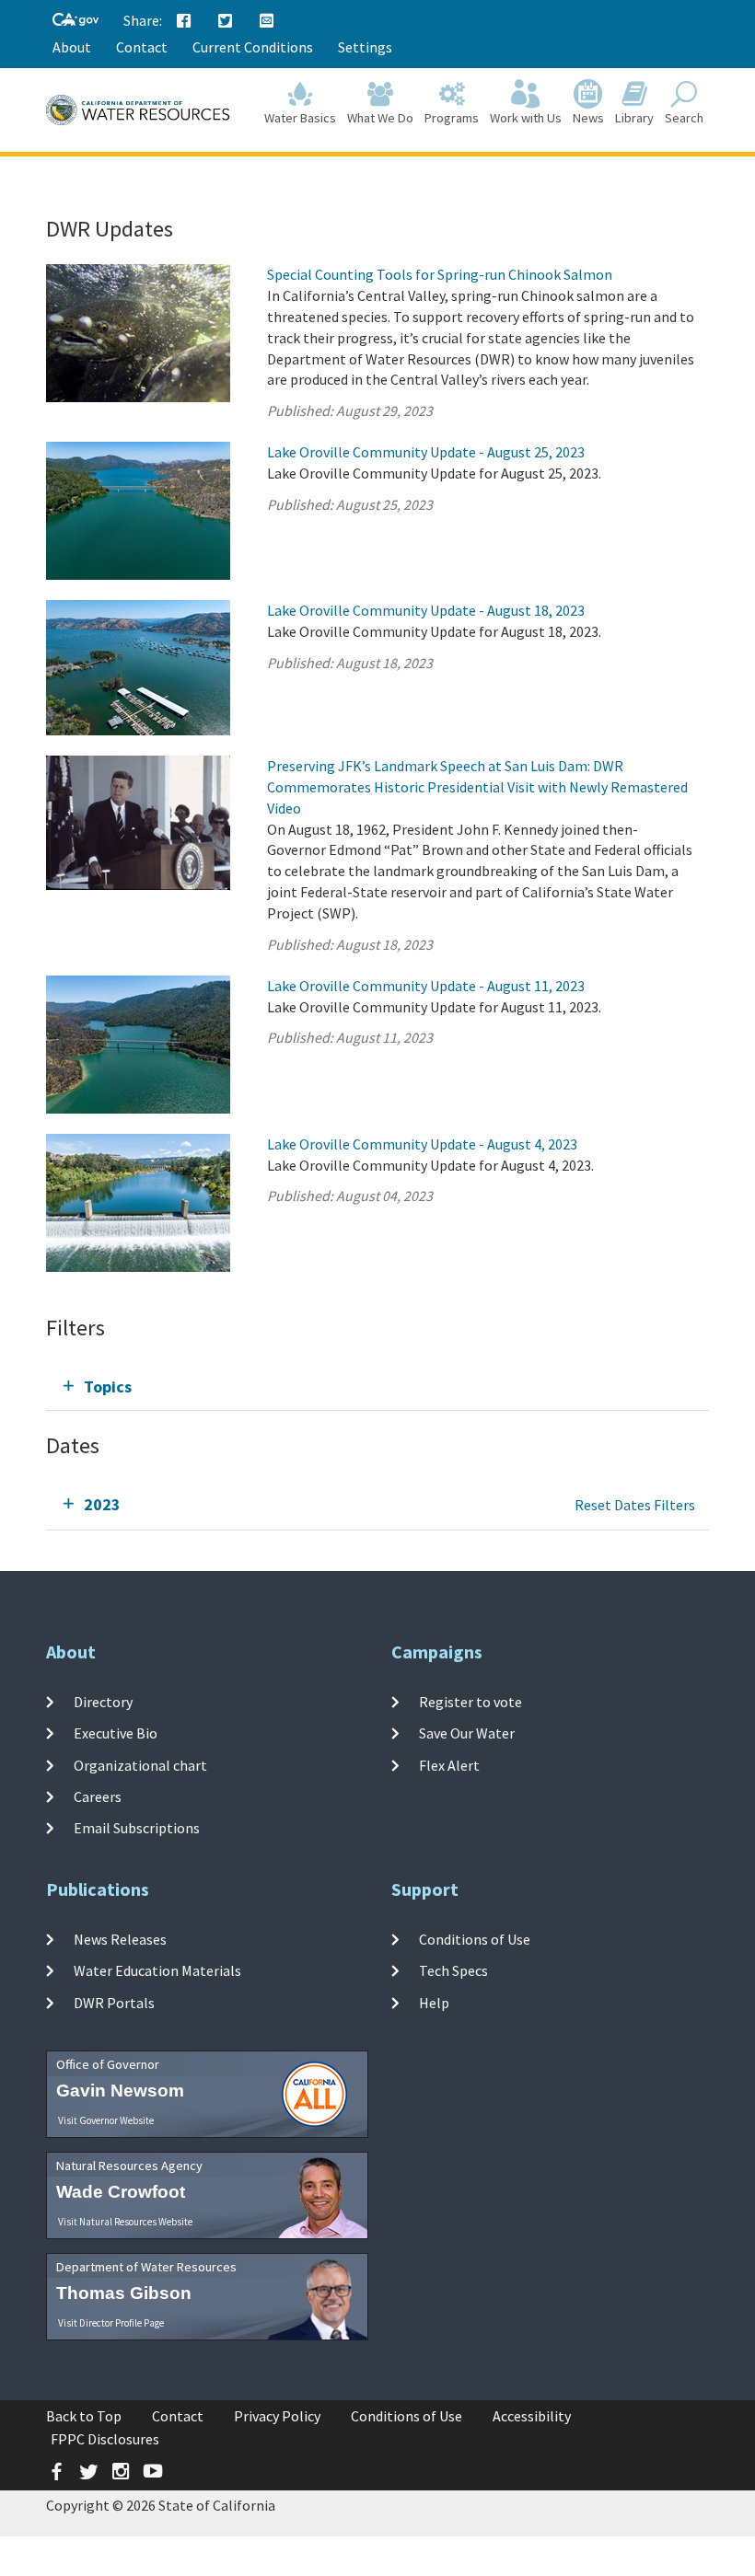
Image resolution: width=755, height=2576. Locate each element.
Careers (98, 1796)
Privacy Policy (277, 2416)
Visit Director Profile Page (111, 2323)
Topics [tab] (108, 1386)
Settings (365, 47)
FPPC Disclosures (105, 2439)
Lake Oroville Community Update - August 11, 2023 (426, 986)
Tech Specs (453, 1970)
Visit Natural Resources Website (125, 2222)
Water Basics (300, 118)
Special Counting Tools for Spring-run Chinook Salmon (440, 274)
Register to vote (470, 1702)
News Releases (120, 1939)
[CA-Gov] (75, 21)
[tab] (377, 1386)
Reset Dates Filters (635, 1505)
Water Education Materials (157, 1970)
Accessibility (532, 2416)
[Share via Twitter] (226, 21)
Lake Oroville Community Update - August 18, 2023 (426, 610)
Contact (142, 47)
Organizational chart (140, 1765)
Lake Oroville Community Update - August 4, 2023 (422, 1144)
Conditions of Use (475, 1939)
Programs (452, 118)
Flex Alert (449, 1765)
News (588, 118)
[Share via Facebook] (184, 21)
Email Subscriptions (137, 1828)
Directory (103, 1702)
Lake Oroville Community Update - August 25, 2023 (426, 452)
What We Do (380, 118)
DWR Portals (114, 2003)
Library (634, 118)
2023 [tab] (102, 1504)
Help (434, 2003)
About (72, 47)
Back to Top (84, 2416)
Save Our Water (467, 1733)
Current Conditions (253, 47)
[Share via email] (267, 21)
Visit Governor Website (106, 2120)
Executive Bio (116, 1733)
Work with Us (526, 118)
